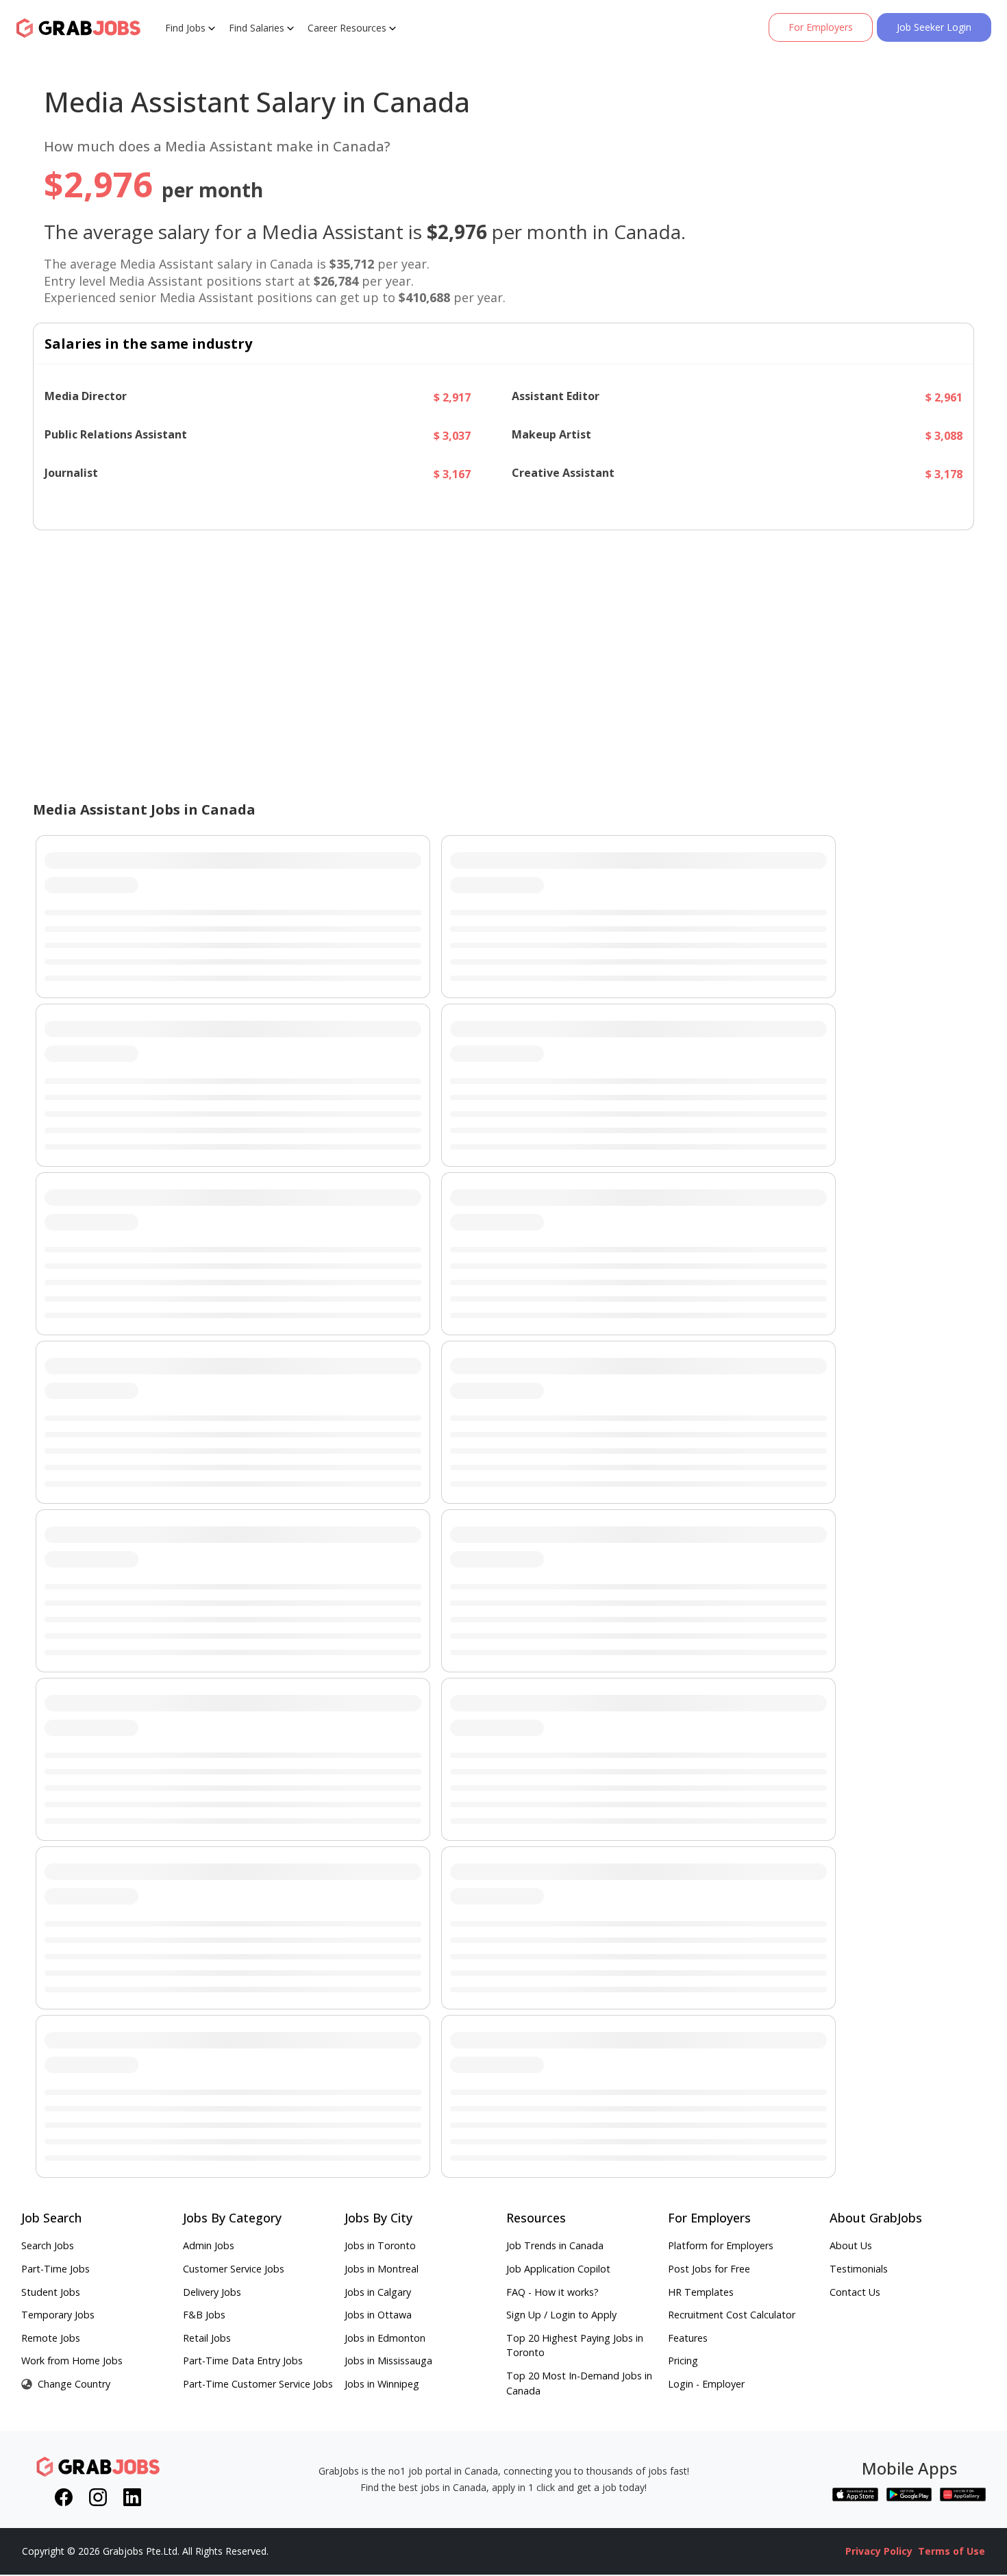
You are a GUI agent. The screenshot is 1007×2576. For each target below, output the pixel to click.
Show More (507, 506)
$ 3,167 (452, 474)
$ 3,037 (452, 436)
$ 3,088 (944, 436)
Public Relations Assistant (116, 435)
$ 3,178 (944, 474)
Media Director (86, 396)
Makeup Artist (551, 435)
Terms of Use (952, 2551)
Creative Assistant (563, 473)
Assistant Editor (556, 396)
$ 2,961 (944, 397)
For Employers (821, 27)
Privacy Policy (879, 2551)
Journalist (71, 473)
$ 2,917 (452, 397)
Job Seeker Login (934, 27)
